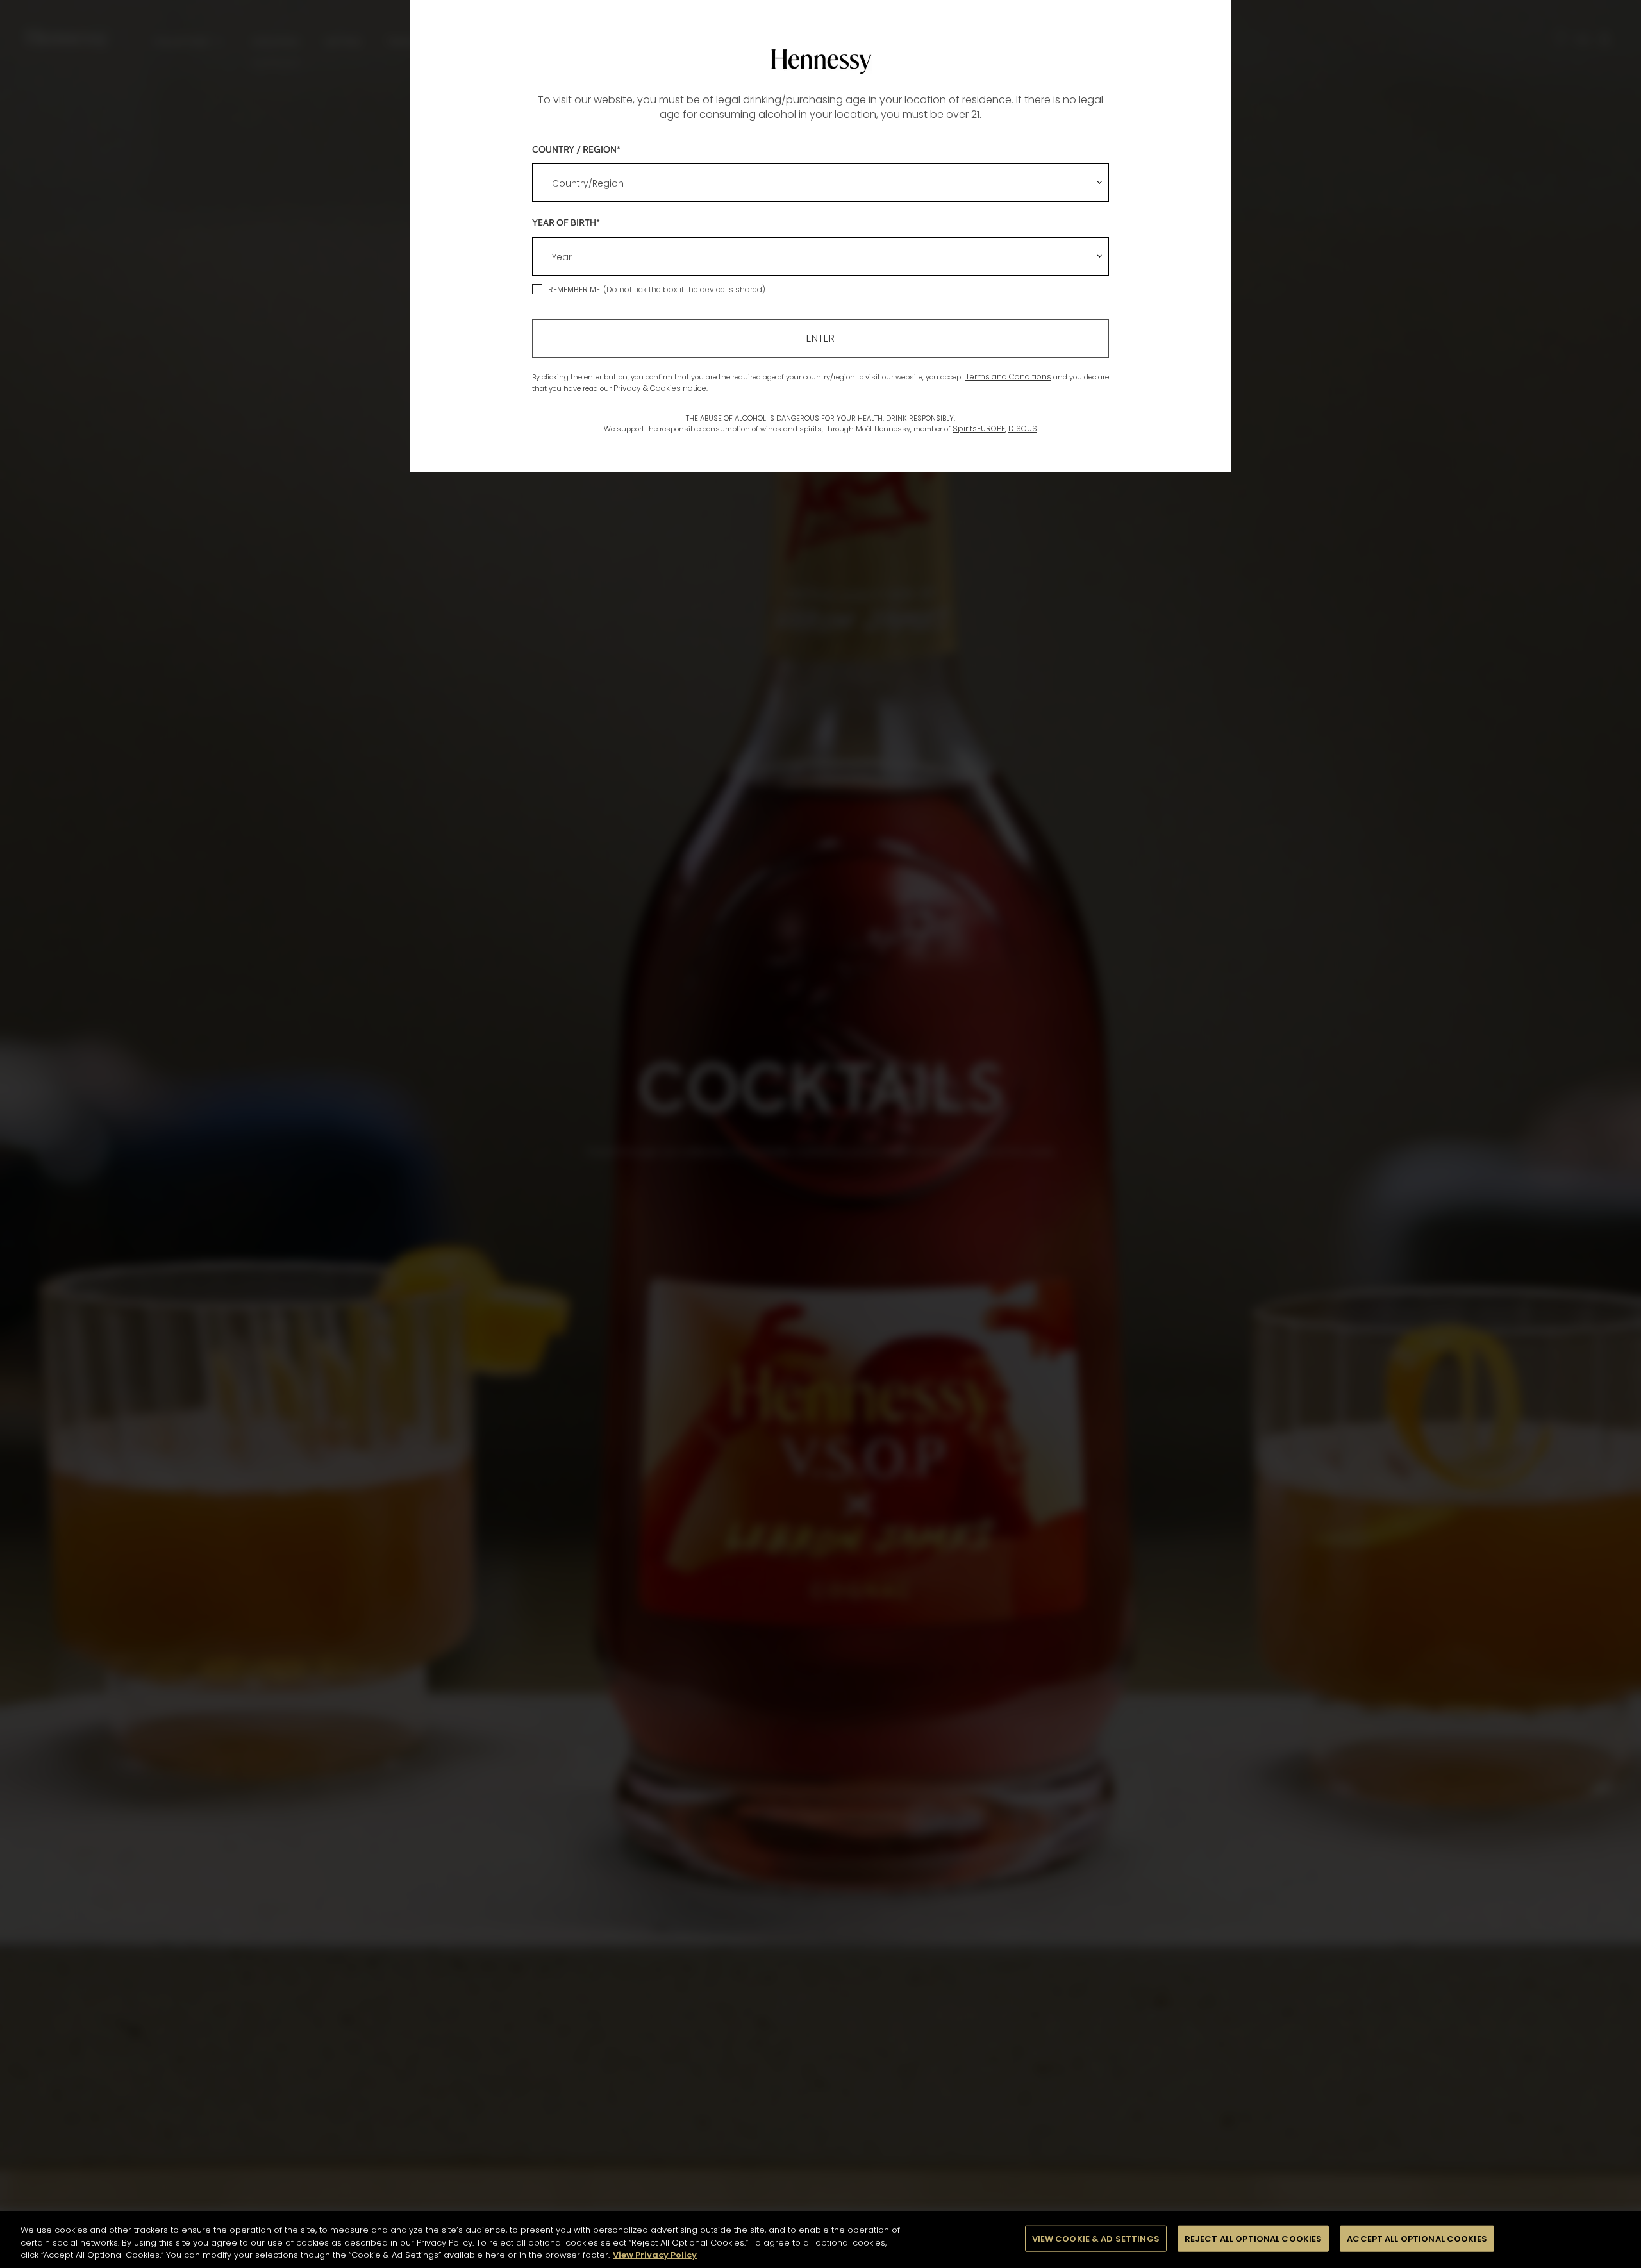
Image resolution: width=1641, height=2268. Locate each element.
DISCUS (1023, 429)
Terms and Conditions (1008, 377)
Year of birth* (566, 222)
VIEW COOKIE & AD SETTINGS (1096, 2238)
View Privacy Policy (655, 2255)
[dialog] (820, 1134)
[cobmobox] (820, 183)
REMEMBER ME (574, 289)
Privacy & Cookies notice (660, 388)
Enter (820, 338)
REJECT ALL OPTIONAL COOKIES (1254, 2238)
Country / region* (576, 149)
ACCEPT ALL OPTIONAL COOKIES (1417, 2238)
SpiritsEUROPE (979, 429)
